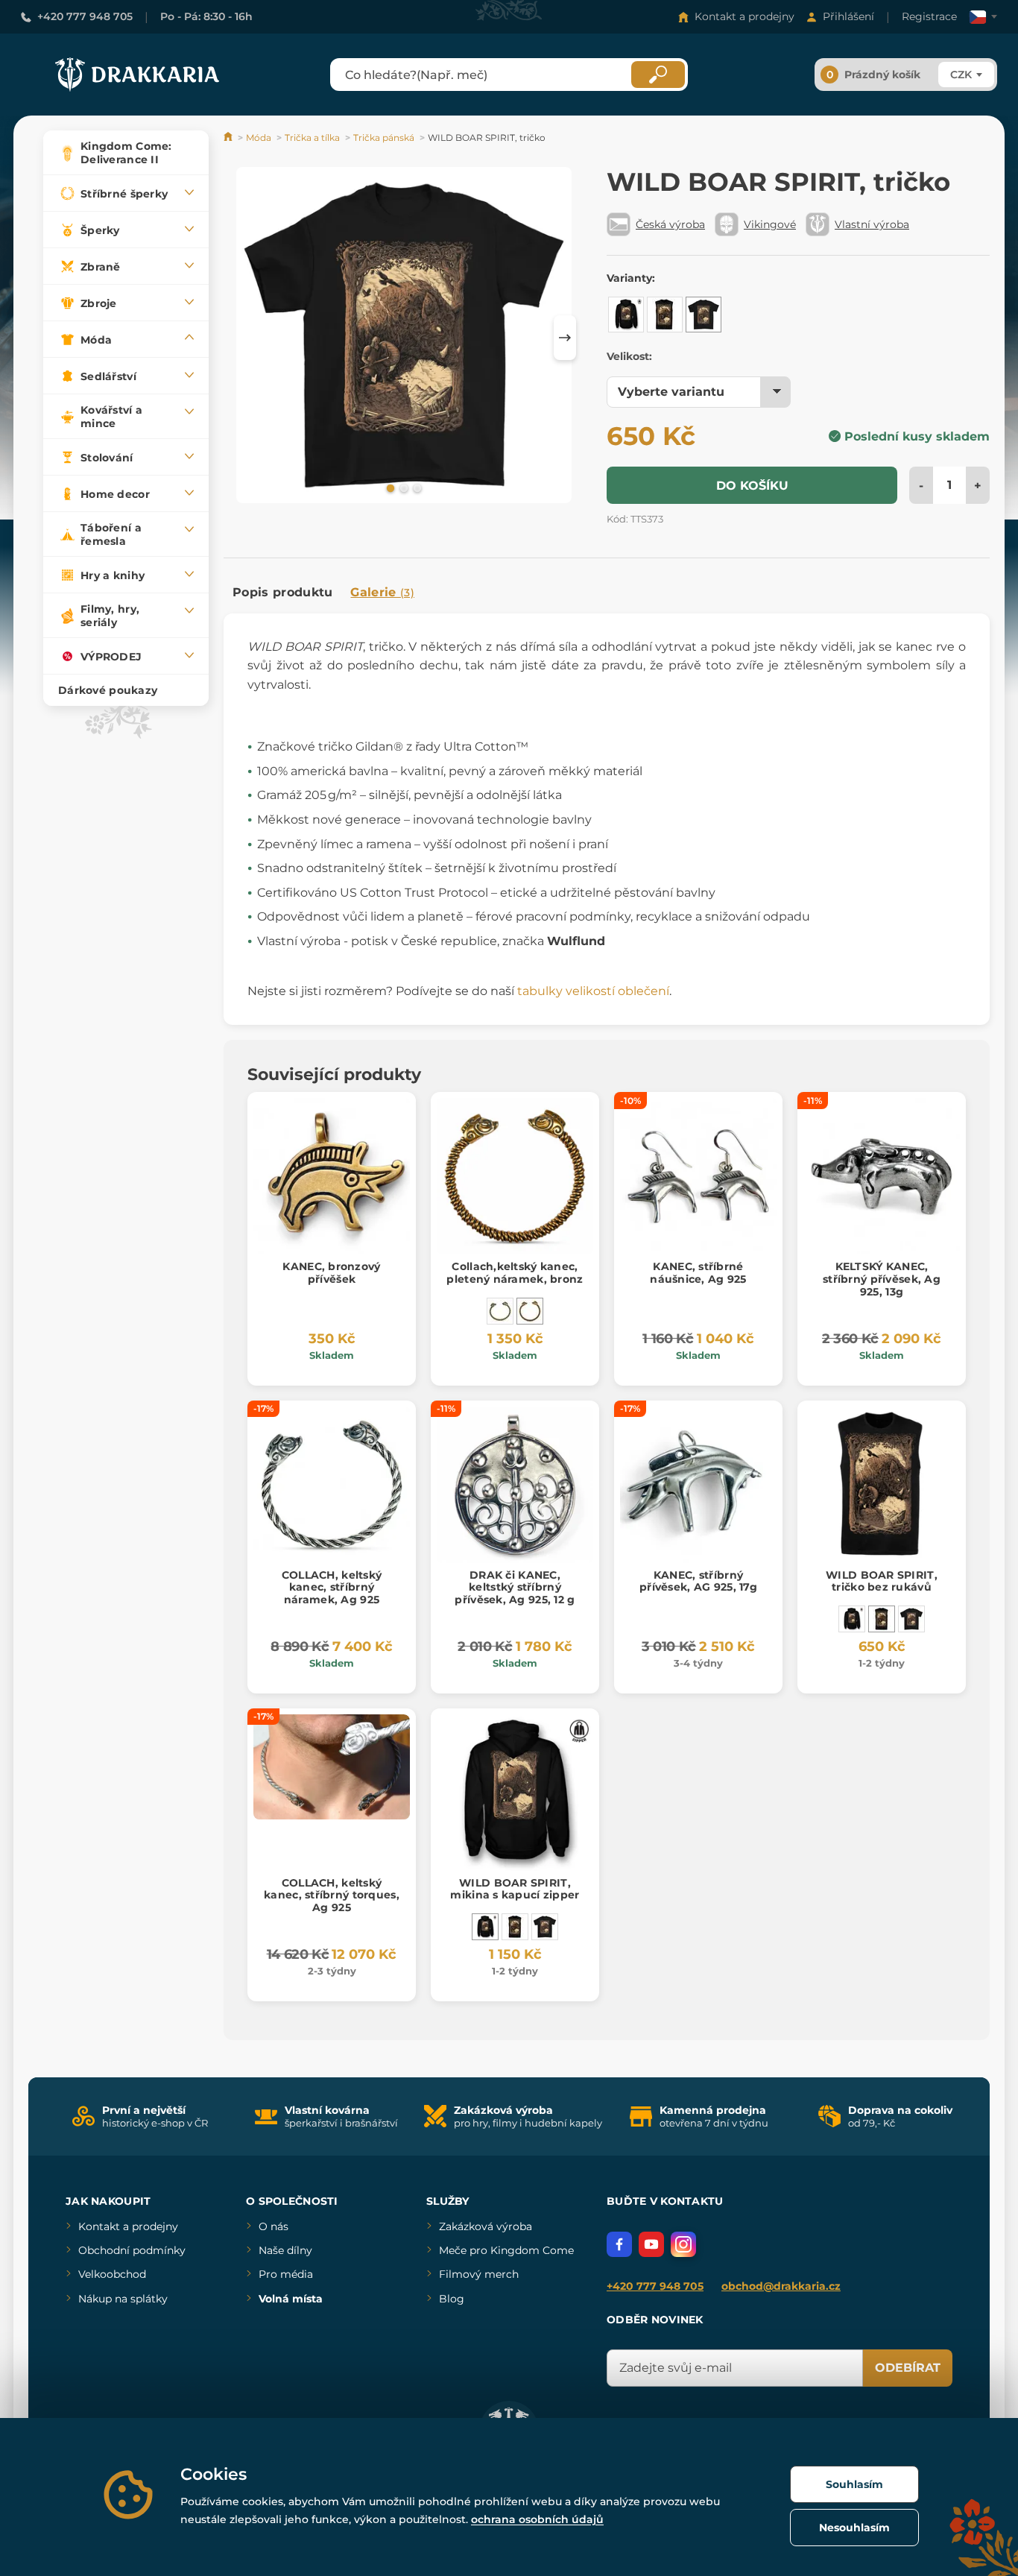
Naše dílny (285, 2250)
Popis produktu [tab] (282, 592)
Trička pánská (384, 138)
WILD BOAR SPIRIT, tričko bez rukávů (882, 1581)
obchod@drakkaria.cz (781, 2286)
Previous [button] (242, 338)
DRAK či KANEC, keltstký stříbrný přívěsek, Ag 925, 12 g (515, 1588)
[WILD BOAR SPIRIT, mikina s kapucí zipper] (626, 315)
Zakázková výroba (486, 2226)
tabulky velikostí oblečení (593, 991)
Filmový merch (479, 2274)
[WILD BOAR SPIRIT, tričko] (704, 315)
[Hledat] (658, 75)
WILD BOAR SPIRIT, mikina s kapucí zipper (515, 1889)
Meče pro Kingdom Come (506, 2250)
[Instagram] (683, 2244)
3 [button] (416, 487)
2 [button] (402, 487)
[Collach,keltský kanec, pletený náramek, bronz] (530, 1311)
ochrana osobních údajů (537, 2519)
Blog (452, 2299)
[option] (404, 338)
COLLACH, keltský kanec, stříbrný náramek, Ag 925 (332, 1588)
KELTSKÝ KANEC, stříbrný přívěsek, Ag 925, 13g (882, 1279)
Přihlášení (848, 16)
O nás (274, 2226)
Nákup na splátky (123, 2299)
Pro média (286, 2274)
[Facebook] (619, 2244)
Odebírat (908, 2368)
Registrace (929, 16)
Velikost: (629, 356)
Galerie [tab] (382, 592)
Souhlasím (854, 2484)
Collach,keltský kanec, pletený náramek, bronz (515, 1273)
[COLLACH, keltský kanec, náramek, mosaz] (500, 1311)
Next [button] (565, 338)
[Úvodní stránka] (229, 138)
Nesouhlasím (854, 2528)
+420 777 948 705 (85, 16)
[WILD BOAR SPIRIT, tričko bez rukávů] (665, 315)
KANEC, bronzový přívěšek (331, 1273)
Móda (259, 138)
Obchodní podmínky (132, 2250)
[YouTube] (651, 2244)
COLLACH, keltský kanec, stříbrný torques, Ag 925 (332, 1895)
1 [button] (389, 487)
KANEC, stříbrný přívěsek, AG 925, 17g (698, 1581)
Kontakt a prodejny (744, 16)
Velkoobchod (112, 2274)
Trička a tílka (312, 138)
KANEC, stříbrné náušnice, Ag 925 (698, 1273)
